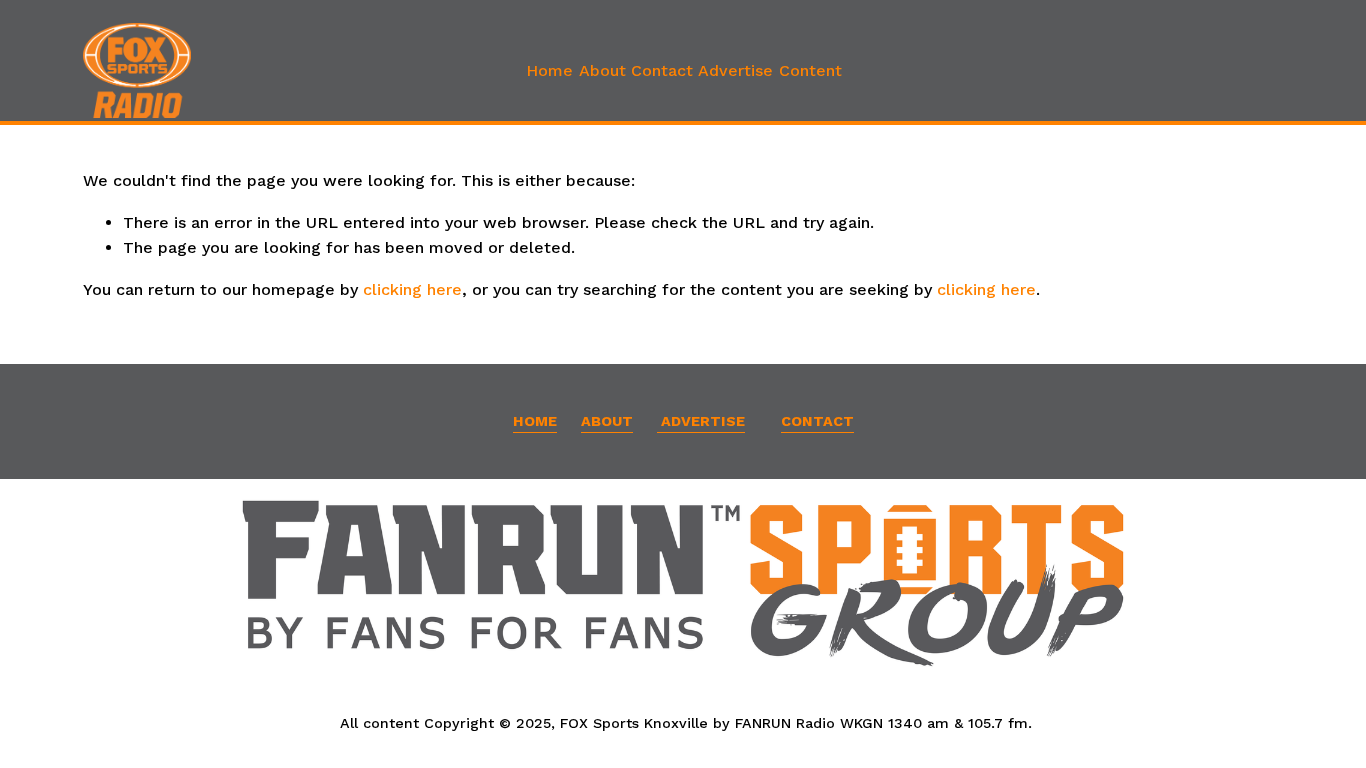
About (602, 70)
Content (810, 70)
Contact (662, 70)
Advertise (735, 70)
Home (549, 70)
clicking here (412, 289)
